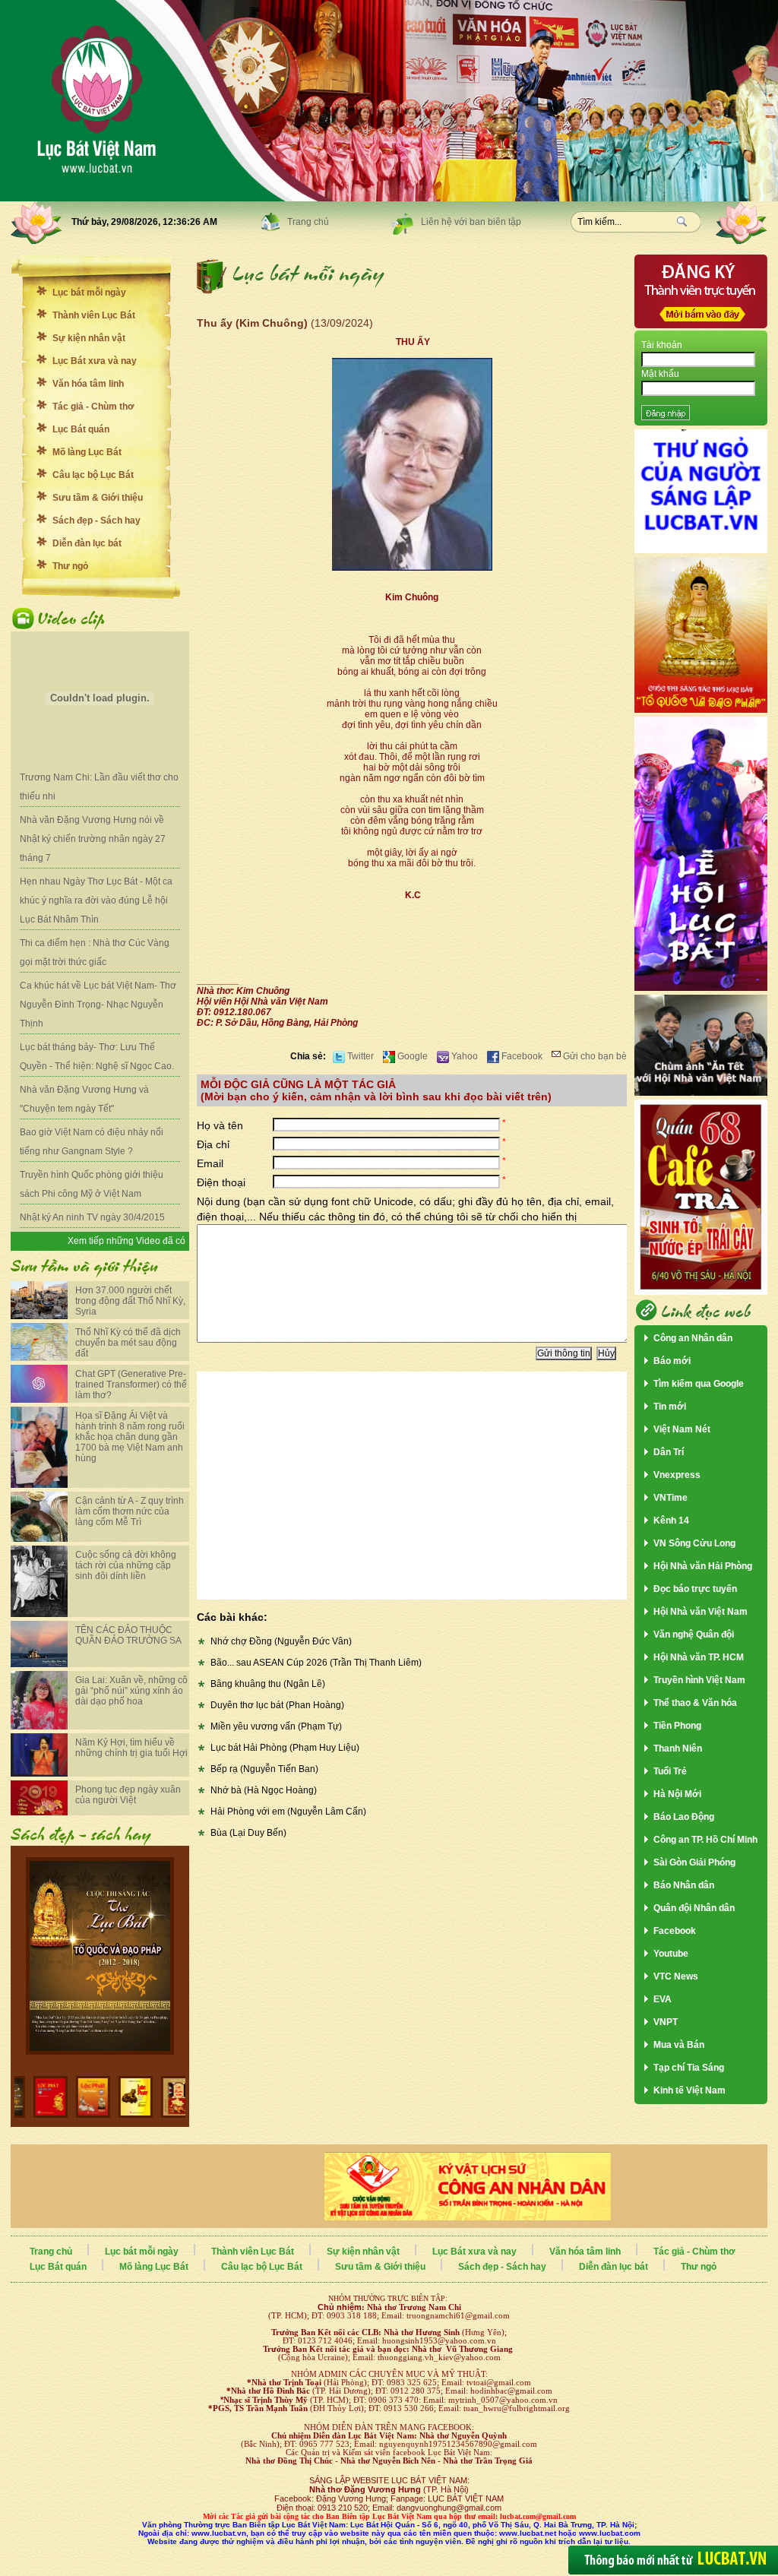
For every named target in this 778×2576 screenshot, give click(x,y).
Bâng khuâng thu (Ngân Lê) (268, 1684)
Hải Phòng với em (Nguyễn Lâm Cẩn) (288, 1812)
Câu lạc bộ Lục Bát (93, 475)
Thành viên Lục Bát (94, 315)
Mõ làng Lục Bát (87, 452)
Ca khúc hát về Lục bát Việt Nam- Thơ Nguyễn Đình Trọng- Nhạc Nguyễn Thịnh (98, 1005)
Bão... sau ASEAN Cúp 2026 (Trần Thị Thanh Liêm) (316, 1663)
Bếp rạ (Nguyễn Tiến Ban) (264, 1769)
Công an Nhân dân (693, 1338)
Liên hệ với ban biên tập (471, 222)
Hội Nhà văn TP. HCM (699, 1657)
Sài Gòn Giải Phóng (694, 1862)
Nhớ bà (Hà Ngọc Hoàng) (264, 1790)
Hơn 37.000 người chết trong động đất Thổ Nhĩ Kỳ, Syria (130, 1301)
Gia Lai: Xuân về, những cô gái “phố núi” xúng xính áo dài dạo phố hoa (131, 1691)
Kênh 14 (671, 1521)
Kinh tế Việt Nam (689, 2090)
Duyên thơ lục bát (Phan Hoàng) (277, 1705)
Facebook (521, 1056)
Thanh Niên (678, 1748)
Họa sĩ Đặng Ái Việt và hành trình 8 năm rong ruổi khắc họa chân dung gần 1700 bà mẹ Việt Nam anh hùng (130, 1437)
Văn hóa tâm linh (88, 384)
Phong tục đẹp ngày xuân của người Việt (128, 1795)
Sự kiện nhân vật (89, 338)
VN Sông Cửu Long (694, 1543)
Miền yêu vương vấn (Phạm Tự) (276, 1726)
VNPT (666, 2022)
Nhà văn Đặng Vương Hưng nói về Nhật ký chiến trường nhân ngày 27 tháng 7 (93, 839)
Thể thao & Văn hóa (695, 1703)
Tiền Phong (677, 1726)
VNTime (670, 1498)
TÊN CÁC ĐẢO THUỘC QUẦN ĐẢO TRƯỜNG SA (128, 1635)
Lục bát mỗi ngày (89, 293)
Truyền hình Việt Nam (699, 1680)
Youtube (671, 1954)
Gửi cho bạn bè (594, 1056)
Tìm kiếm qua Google (699, 1384)
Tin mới (670, 1407)
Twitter (359, 1056)
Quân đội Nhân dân (694, 1908)
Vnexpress (677, 1475)
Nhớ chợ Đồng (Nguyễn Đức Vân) (281, 1641)
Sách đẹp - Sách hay (96, 521)
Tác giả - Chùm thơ (93, 407)
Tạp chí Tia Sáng (689, 2068)
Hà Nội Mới (677, 1794)
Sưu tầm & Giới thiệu (98, 498)
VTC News (676, 1976)
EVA (663, 1999)
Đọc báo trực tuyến (695, 1589)
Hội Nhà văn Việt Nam (701, 1612)
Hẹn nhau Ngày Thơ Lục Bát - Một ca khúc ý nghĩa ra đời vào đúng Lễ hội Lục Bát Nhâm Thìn (96, 900)
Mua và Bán (679, 2045)
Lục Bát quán (81, 429)
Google (411, 1056)
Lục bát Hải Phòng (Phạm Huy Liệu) (285, 1748)
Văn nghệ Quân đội (694, 1635)
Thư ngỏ (70, 566)
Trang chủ (308, 222)
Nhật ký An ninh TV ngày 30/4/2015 (92, 1217)
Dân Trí (669, 1452)
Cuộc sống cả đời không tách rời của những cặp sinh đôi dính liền (126, 1565)
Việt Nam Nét (682, 1429)
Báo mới (672, 1361)
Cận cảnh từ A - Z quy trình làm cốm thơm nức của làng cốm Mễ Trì (130, 1511)
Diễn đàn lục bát (87, 543)
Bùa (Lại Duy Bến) (248, 1833)
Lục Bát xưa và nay (95, 361)
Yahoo (463, 1056)
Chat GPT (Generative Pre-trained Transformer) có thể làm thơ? (131, 1385)
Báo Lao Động (684, 1817)
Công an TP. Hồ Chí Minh (705, 1840)
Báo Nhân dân (684, 1885)
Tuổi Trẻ (670, 1771)
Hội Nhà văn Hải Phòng (703, 1566)
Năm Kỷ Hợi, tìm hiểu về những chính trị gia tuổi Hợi (131, 1748)
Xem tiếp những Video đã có (127, 1241)
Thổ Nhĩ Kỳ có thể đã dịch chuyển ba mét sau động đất (128, 1343)
